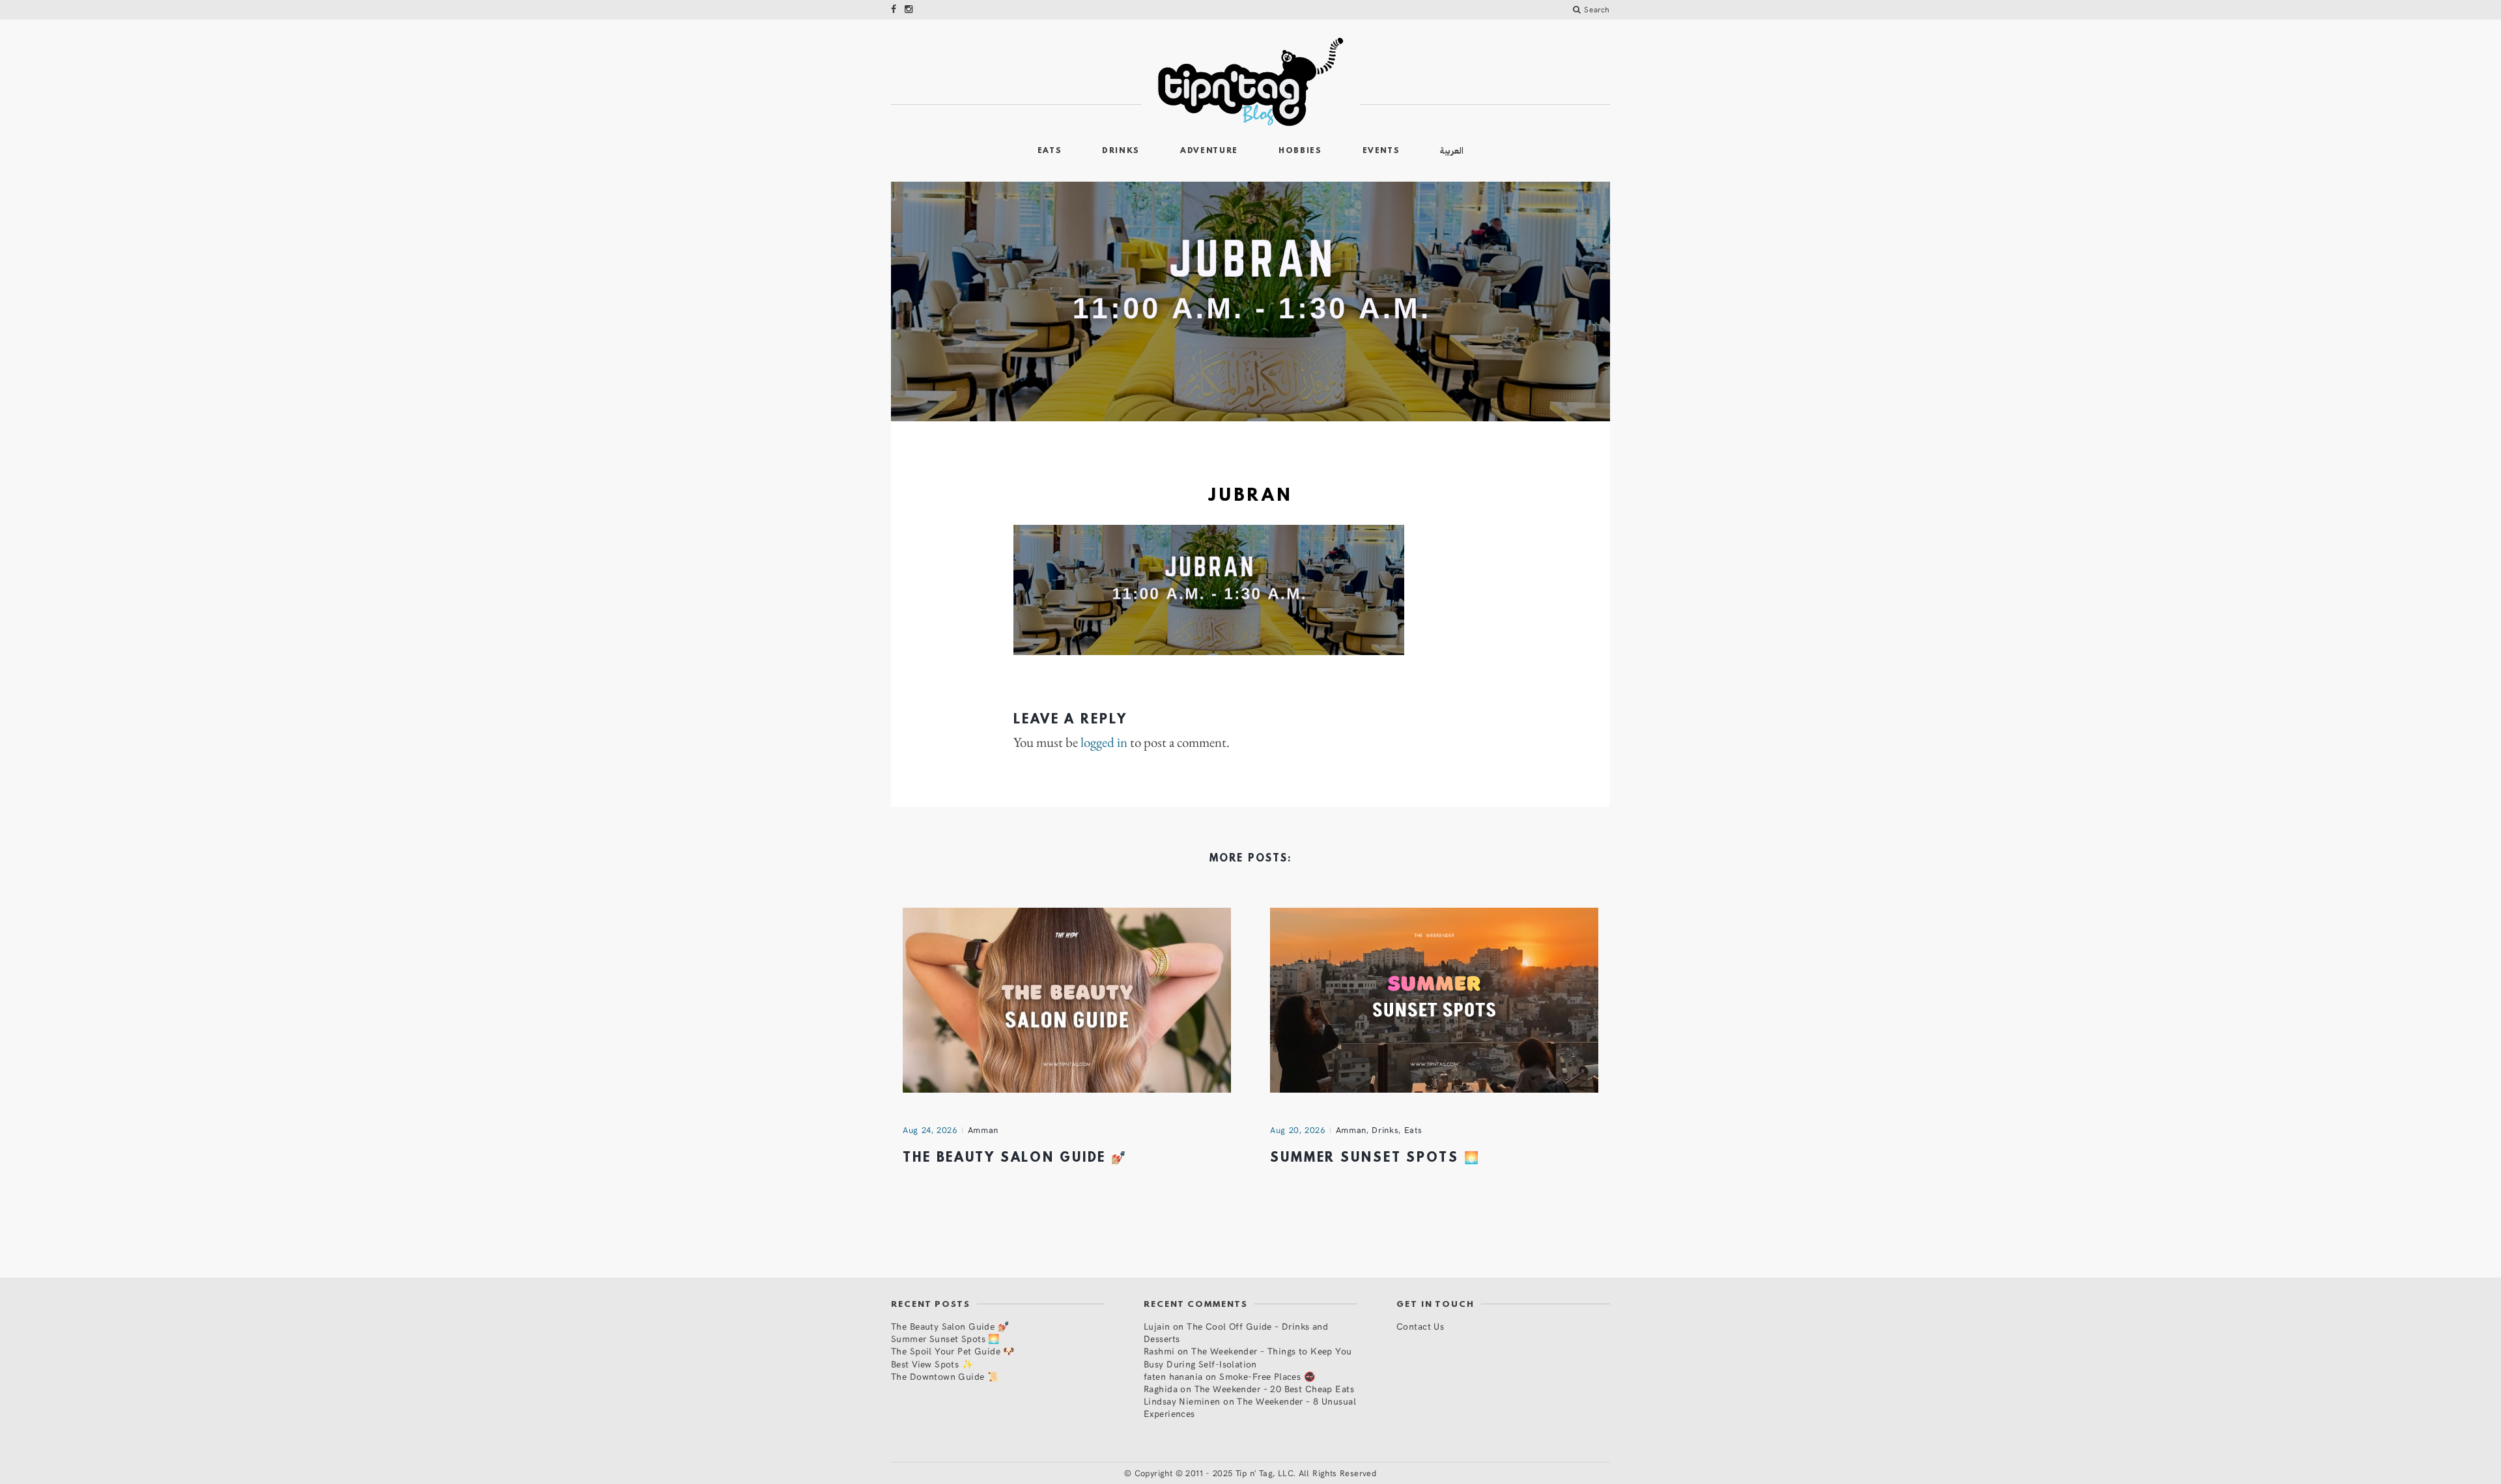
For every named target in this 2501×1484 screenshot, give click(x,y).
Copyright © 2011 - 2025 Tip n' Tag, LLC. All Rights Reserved (1256, 1473)
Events (1381, 151)
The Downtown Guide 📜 (945, 1376)
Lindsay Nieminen (1182, 1401)
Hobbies (1300, 151)
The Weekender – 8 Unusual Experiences (1250, 1407)
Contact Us (1420, 1326)
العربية (1452, 151)
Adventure (1209, 151)
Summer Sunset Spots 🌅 (1375, 1158)
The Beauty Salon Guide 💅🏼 (1015, 1158)
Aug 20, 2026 (1298, 1130)
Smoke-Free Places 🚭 (1267, 1376)
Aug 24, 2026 (930, 1130)
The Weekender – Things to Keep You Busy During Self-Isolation (1248, 1357)
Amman (983, 1130)
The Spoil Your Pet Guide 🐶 (953, 1351)
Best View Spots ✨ (932, 1364)
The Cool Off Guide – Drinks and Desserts (1236, 1332)
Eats (1050, 151)
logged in (1104, 742)
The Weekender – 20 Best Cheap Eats (1274, 1389)
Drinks (1121, 151)
